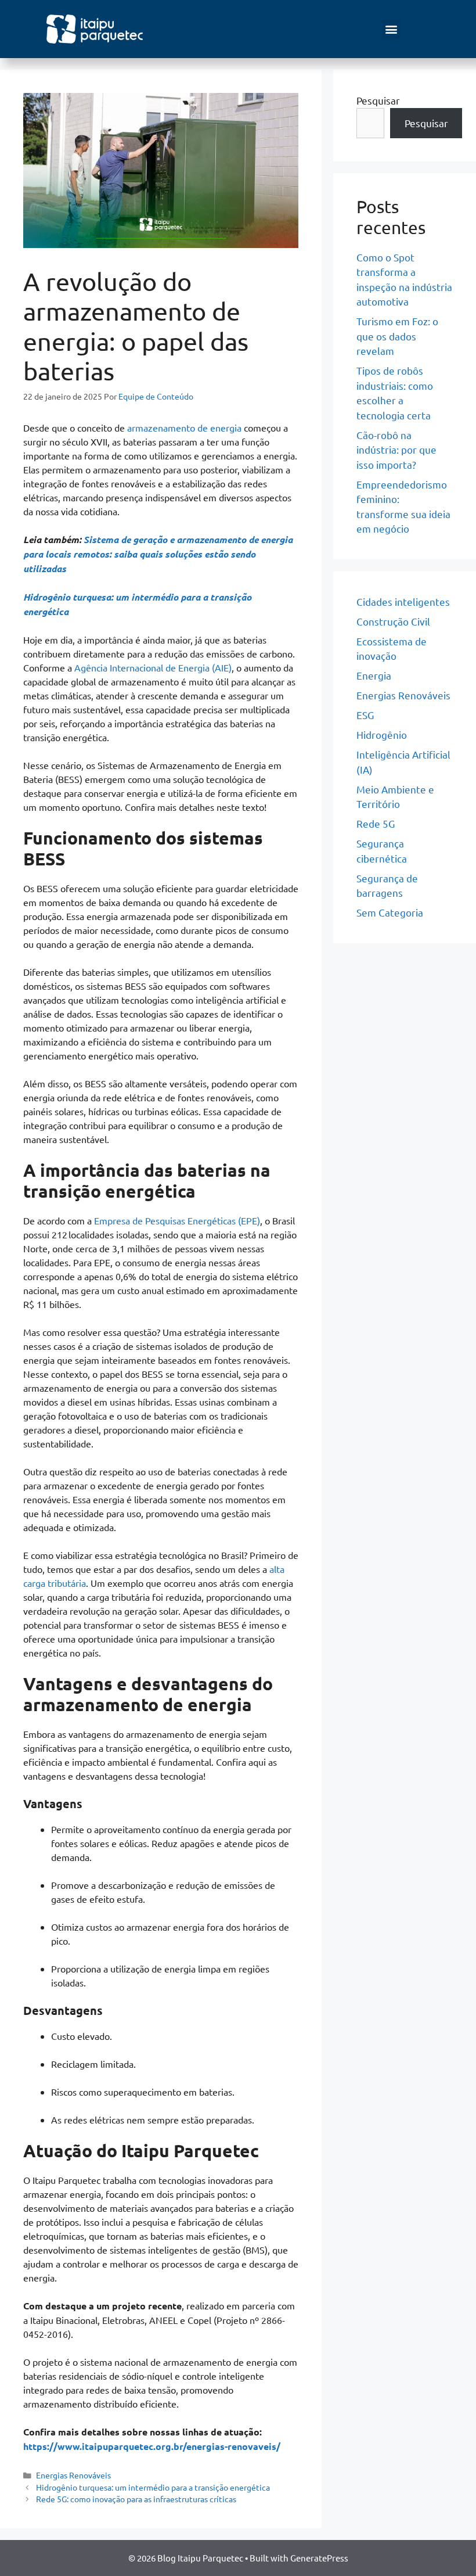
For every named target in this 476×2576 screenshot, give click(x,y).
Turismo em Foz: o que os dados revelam (397, 336)
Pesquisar (378, 100)
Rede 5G (376, 823)
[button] (391, 29)
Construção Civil (393, 621)
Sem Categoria (390, 912)
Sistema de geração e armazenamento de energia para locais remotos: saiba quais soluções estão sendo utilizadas (158, 554)
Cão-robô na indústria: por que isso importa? (396, 450)
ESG (365, 715)
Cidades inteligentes (403, 601)
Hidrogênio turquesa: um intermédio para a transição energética (153, 2487)
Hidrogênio (382, 734)
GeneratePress (319, 2558)
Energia (374, 675)
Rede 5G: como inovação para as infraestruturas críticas (136, 2499)
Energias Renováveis (73, 2475)
